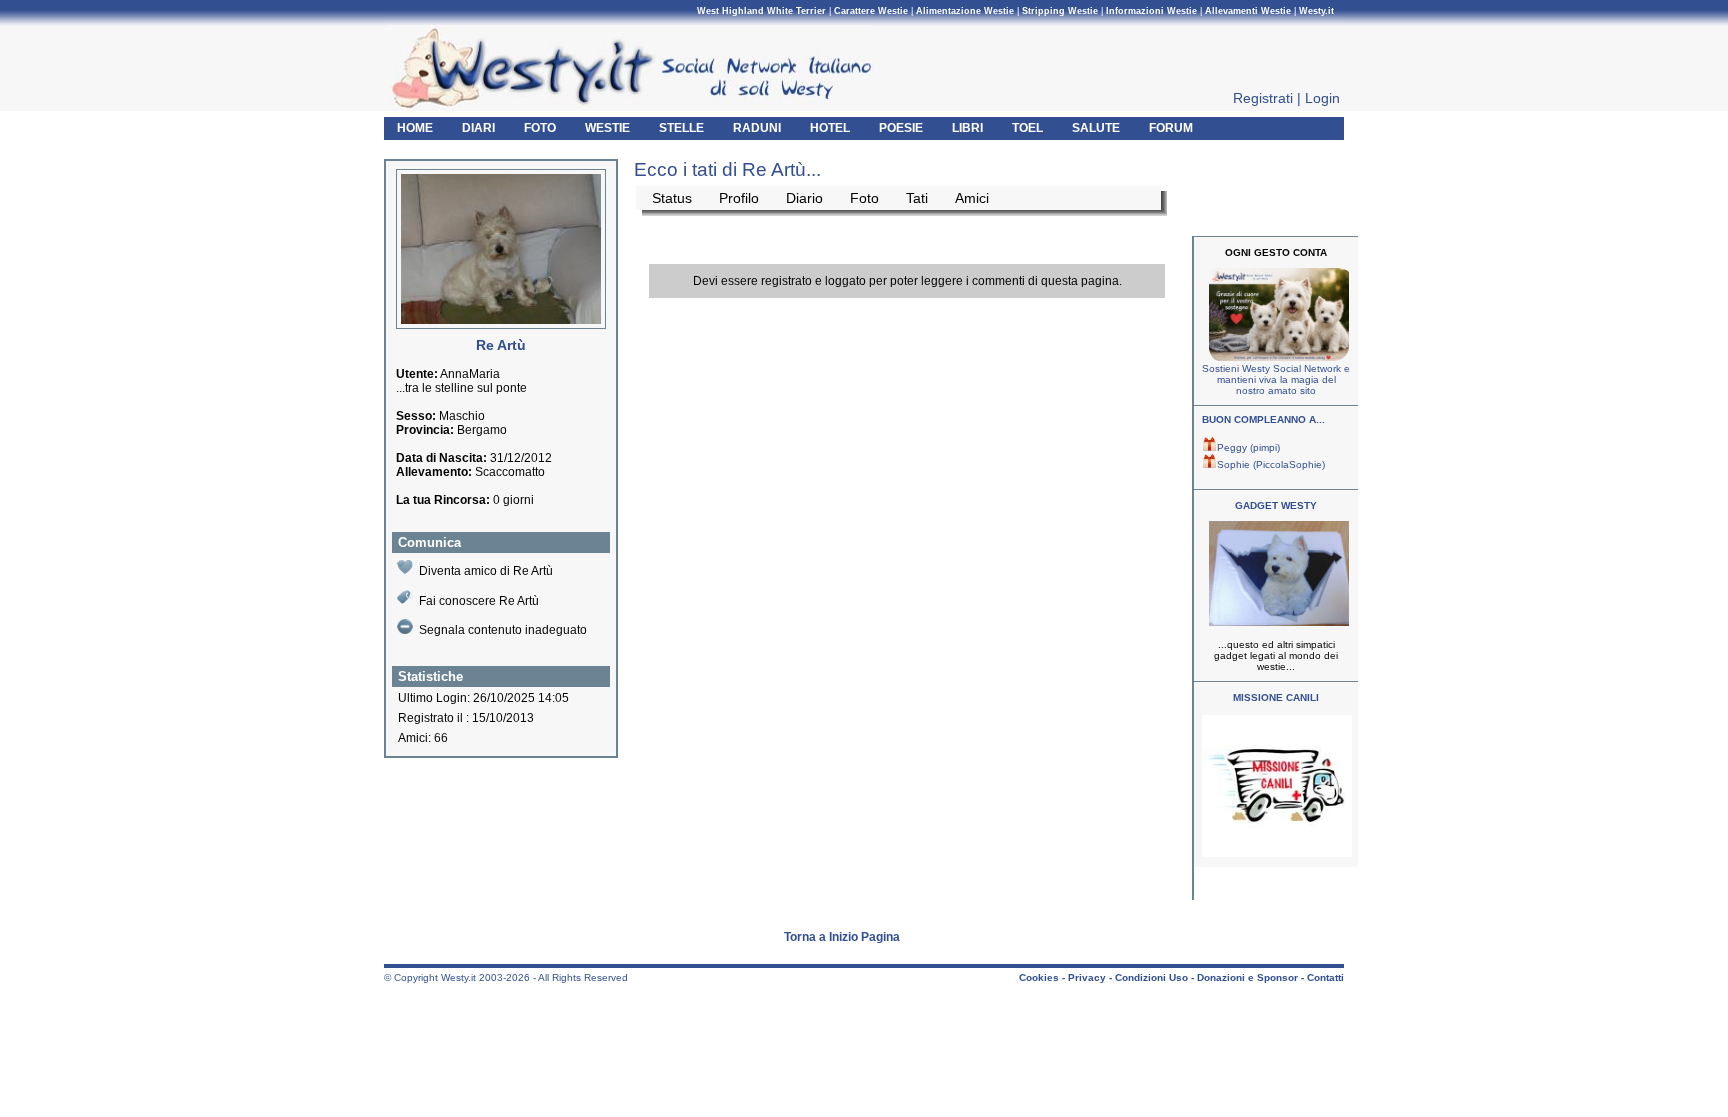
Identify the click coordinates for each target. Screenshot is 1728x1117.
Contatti (1325, 977)
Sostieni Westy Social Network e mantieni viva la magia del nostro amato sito (1276, 379)
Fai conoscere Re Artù (479, 601)
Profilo (739, 198)
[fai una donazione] (1276, 357)
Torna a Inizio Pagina (842, 937)
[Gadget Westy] (1276, 622)
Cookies (1039, 977)
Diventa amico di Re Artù (486, 571)
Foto (864, 198)
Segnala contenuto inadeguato (503, 630)
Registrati (1263, 98)
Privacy (1087, 977)
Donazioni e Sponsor (1247, 977)
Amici (972, 198)
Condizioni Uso (1151, 977)
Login (1322, 98)
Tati (917, 198)
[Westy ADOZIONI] (1277, 853)
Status (672, 198)
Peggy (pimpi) (1248, 447)
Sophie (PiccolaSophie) (1271, 464)
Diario (804, 198)
